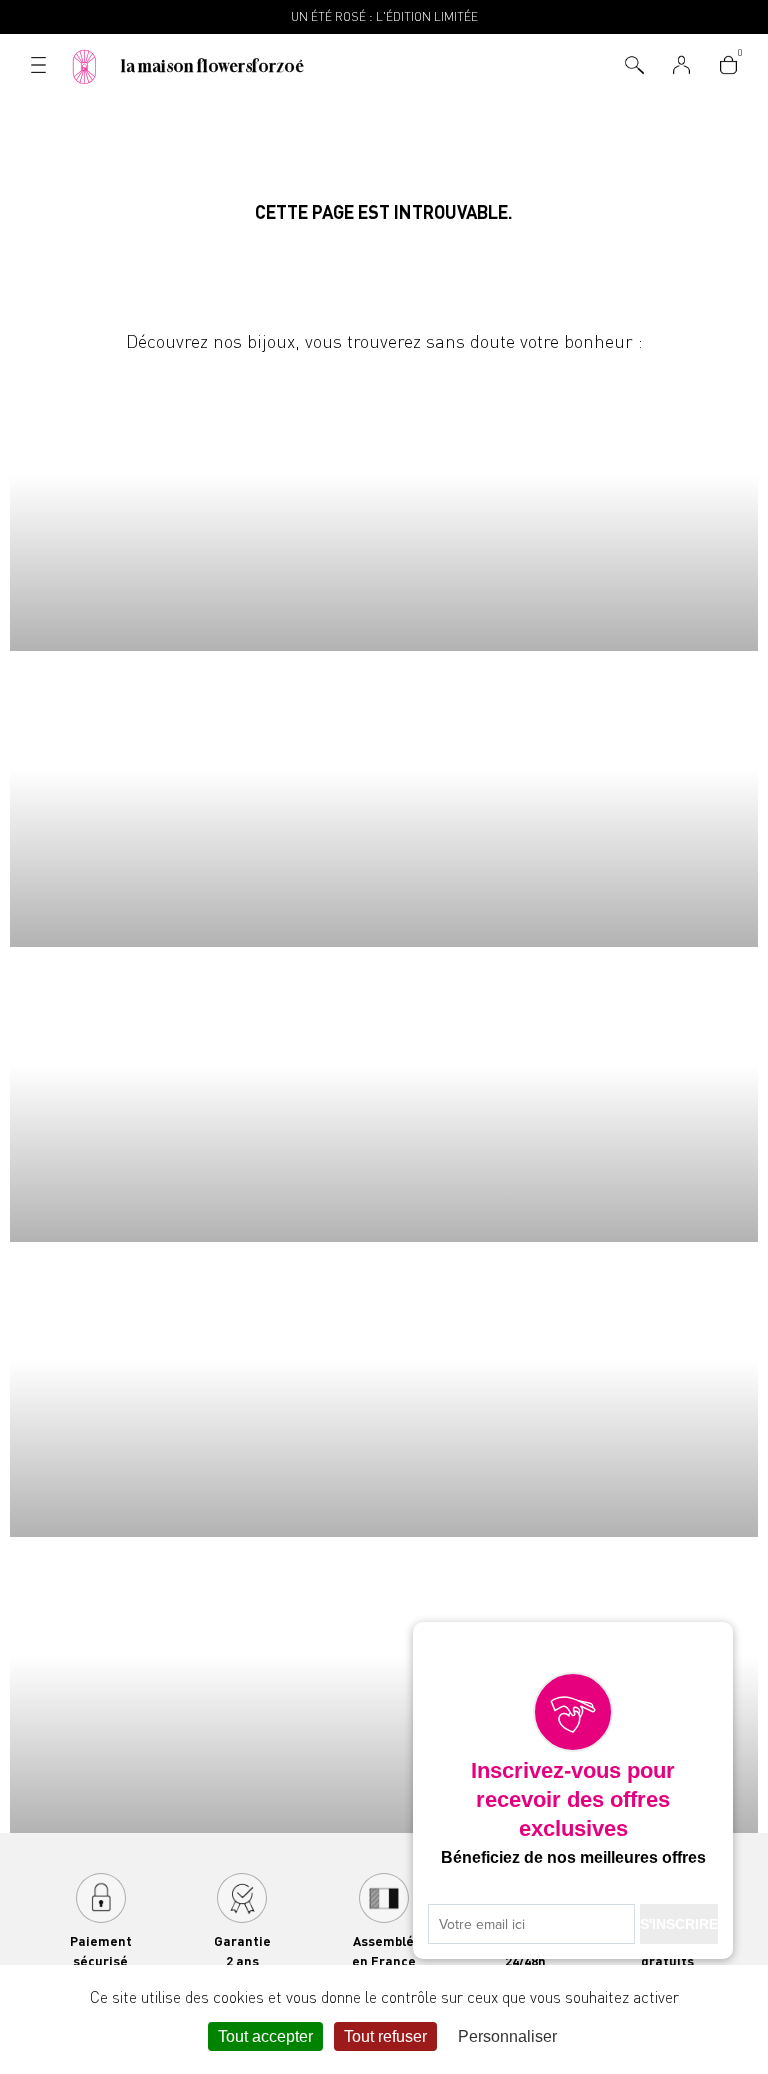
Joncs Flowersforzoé (384, 1389)
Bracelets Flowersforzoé (384, 798)
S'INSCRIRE (679, 1924)
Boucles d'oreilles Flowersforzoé (384, 1094)
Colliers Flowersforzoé (384, 503)
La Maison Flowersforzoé (212, 66)
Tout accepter (265, 2036)
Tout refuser (385, 2036)
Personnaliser (507, 2036)
